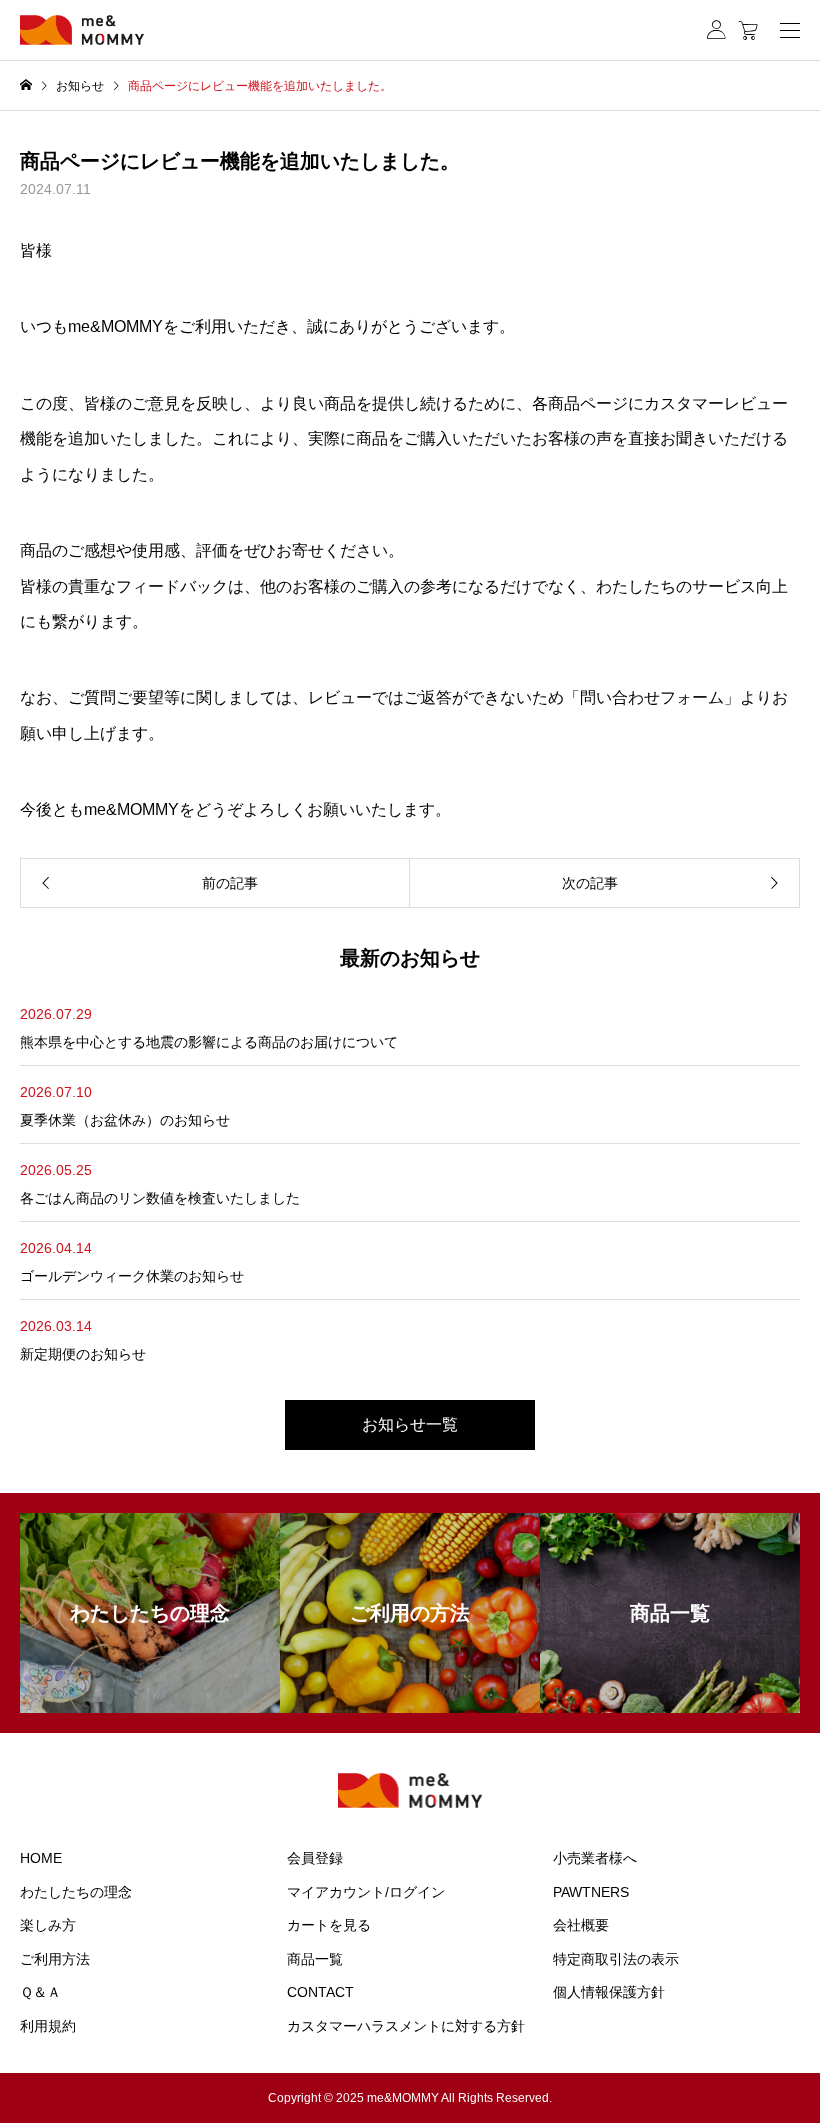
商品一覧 (315, 1959)
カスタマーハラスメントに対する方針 (406, 2026)
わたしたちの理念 (76, 1892)
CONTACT (320, 1992)
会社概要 (581, 1925)
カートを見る (329, 1925)
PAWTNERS (591, 1892)
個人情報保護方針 (609, 1992)
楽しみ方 (48, 1925)
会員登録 (315, 1858)
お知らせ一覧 (410, 1424)
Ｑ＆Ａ (40, 1992)
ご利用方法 (55, 1959)
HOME (41, 1858)
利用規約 (48, 2026)
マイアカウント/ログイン (366, 1892)
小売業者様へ (595, 1858)
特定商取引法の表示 (616, 1959)
